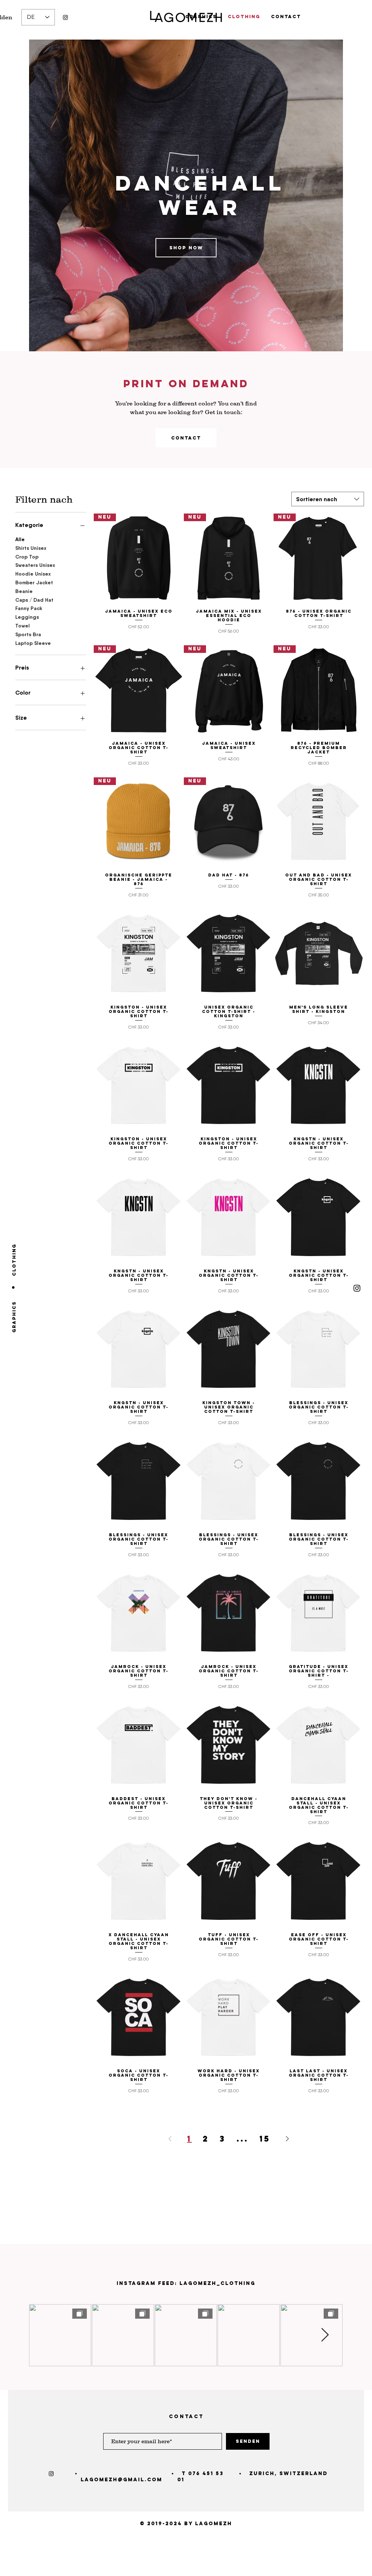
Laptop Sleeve (33, 643)
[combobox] (328, 499)
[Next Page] (287, 2139)
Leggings (27, 617)
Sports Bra (28, 634)
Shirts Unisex (31, 548)
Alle (20, 539)
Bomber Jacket (34, 582)
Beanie (24, 591)
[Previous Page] (170, 2139)
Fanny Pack (29, 608)
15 (265, 2139)
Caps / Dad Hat (34, 600)
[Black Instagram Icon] (65, 17)
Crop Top (27, 557)
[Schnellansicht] (319, 822)
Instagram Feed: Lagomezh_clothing (186, 2283)
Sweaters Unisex (35, 565)
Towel (23, 626)
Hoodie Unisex (33, 574)
